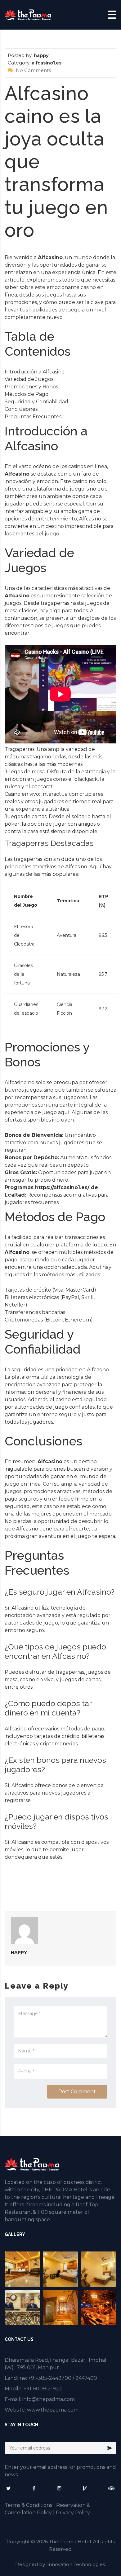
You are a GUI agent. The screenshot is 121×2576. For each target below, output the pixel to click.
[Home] (28, 14)
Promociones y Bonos (31, 387)
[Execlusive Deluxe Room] (22, 2269)
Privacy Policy (73, 2513)
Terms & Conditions (28, 2505)
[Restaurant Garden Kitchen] (99, 2307)
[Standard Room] (99, 2269)
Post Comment (77, 2092)
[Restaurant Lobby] (60, 2307)
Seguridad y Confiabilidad (36, 402)
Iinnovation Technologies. (76, 2564)
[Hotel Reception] (22, 2307)
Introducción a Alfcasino (35, 372)
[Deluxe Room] (60, 2269)
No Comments (33, 70)
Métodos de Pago (27, 394)
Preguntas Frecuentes (33, 417)
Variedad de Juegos (29, 379)
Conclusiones (21, 409)
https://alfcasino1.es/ (62, 1187)
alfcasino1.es (47, 63)
